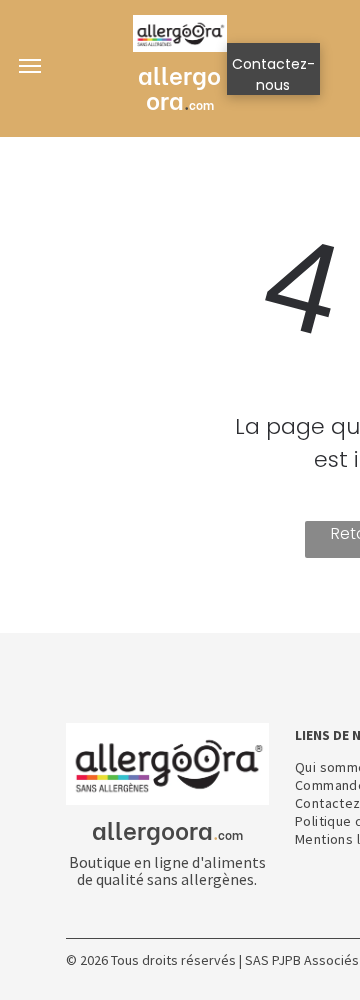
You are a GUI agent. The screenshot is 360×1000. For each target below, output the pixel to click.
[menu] (30, 66)
